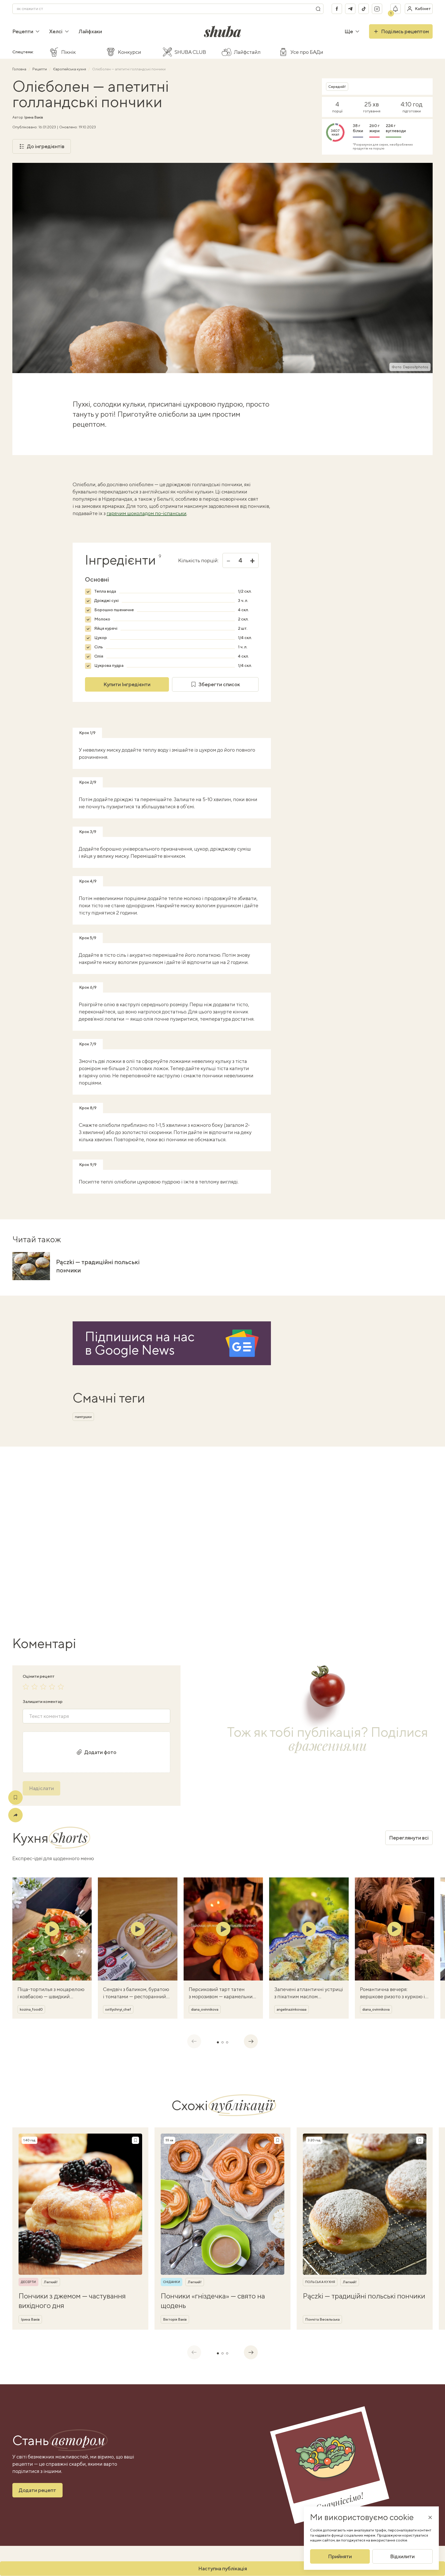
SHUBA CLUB (190, 52)
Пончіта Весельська (322, 2319)
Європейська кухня (70, 69)
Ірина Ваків (34, 117)
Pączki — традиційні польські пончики (98, 1266)
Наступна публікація (223, 2568)
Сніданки (172, 2282)
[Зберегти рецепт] (15, 1798)
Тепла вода (105, 591)
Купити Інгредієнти (127, 684)
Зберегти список (219, 684)
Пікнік (69, 52)
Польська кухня (320, 2282)
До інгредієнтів (46, 146)
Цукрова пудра (109, 665)
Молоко (102, 619)
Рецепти (23, 31)
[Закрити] (430, 2517)
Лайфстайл (247, 52)
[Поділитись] (15, 1815)
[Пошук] (318, 9)
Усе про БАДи (307, 52)
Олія (99, 656)
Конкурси (130, 52)
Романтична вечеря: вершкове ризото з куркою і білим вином (392, 1996)
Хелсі (56, 31)
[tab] (218, 2042)
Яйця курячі (106, 628)
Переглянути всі (409, 1838)
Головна (20, 69)
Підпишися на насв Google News (140, 1343)
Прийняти (340, 2556)
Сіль (99, 647)
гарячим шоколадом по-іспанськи (147, 513)
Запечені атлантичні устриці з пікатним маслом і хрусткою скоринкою (309, 1996)
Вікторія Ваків (175, 2319)
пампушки (83, 1417)
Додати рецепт (37, 2490)
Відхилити (402, 2556)
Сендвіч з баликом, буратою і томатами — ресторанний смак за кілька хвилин (136, 1996)
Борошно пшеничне (114, 610)
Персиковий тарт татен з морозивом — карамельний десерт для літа (222, 1996)
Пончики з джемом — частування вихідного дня (72, 2300)
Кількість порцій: (198, 560)
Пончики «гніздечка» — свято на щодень (213, 2300)
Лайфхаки (90, 31)
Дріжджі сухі (106, 601)
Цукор (101, 638)
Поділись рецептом (405, 31)
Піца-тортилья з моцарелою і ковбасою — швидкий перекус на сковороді (51, 1996)
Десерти (28, 2282)
